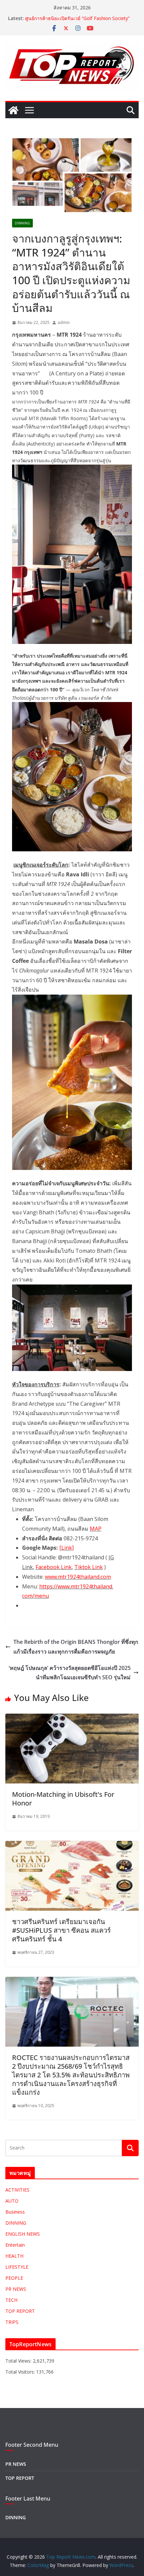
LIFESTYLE (17, 2267)
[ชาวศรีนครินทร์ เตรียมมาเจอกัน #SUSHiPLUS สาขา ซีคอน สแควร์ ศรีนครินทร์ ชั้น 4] (72, 1846)
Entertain (15, 2245)
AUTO (12, 2201)
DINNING (22, 223)
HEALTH (14, 2256)
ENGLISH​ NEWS (23, 2234)
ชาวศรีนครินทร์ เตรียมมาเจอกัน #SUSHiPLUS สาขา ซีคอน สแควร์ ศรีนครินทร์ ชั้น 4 (61, 1930)
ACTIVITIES (17, 2190)
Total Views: (19, 2361)
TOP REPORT (20, 2311)
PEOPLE (14, 2278)
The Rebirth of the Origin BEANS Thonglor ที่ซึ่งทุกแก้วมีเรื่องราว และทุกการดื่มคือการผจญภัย (76, 1647)
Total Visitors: (21, 2372)
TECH (11, 2300)
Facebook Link (54, 1567)
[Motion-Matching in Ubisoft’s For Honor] (72, 1718)
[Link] (66, 1548)
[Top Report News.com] (13, 110)
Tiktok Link (89, 1567)
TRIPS (12, 2322)
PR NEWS (16, 2289)
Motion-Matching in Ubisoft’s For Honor (63, 1799)
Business (15, 2212)
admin (64, 322)
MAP (96, 1529)
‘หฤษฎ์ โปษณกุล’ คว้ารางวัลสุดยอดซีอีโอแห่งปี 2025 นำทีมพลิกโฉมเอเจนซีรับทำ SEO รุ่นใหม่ (70, 1673)
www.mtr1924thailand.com (78, 1577)
